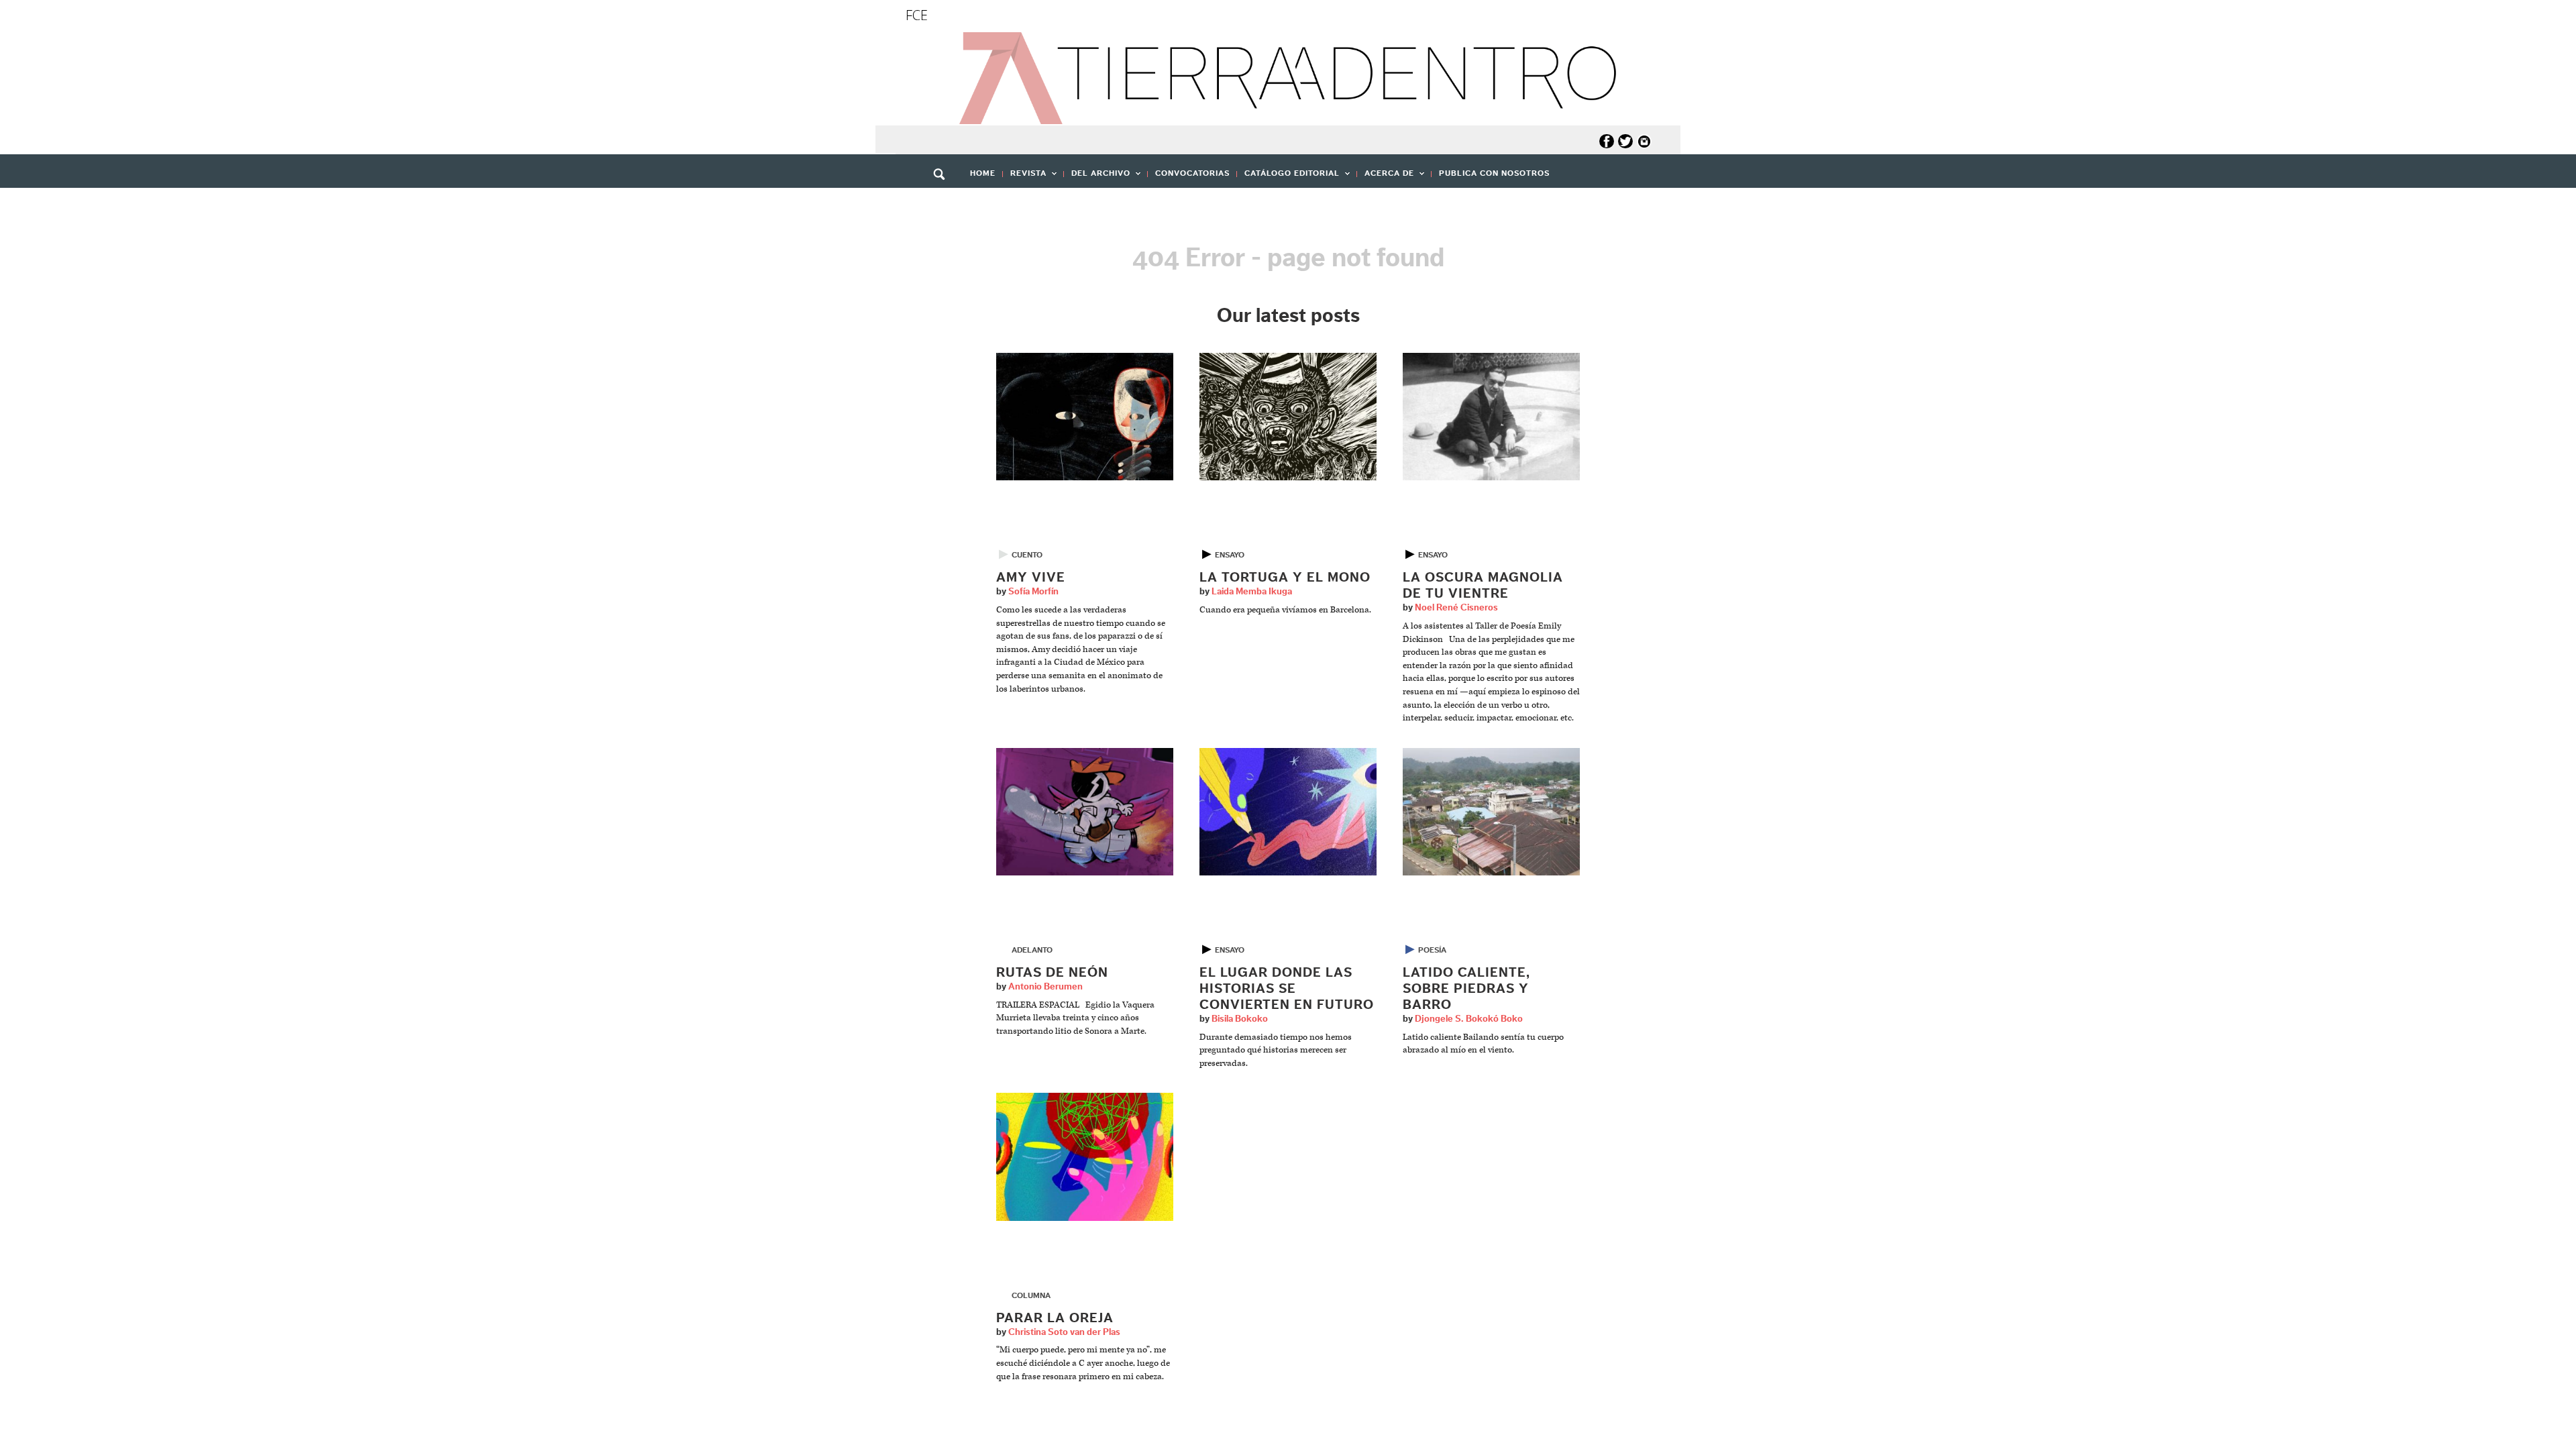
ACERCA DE (1386, 177)
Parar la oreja (1055, 1318)
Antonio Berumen (1045, 987)
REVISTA (1025, 177)
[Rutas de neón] (1085, 811)
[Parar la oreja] (1085, 1157)
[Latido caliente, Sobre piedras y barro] (1491, 811)
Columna (1031, 1295)
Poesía (1432, 950)
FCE (917, 15)
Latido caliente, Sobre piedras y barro (1466, 989)
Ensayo (1230, 555)
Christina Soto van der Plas (1064, 1332)
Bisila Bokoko (1240, 1019)
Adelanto (1032, 950)
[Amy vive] (1085, 416)
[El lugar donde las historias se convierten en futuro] (1288, 811)
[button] (944, 203)
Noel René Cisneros (1456, 608)
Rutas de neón (1052, 973)
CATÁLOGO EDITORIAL (1288, 177)
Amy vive (1031, 578)
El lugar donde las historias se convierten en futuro (1287, 989)
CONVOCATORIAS (1192, 173)
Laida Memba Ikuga (1252, 592)
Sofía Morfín (1033, 592)
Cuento (1027, 555)
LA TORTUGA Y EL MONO (1285, 578)
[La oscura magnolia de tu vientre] (1491, 416)
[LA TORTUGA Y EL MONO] (1288, 416)
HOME (983, 173)
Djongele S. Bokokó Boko (1469, 1019)
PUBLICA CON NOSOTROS (1494, 173)
